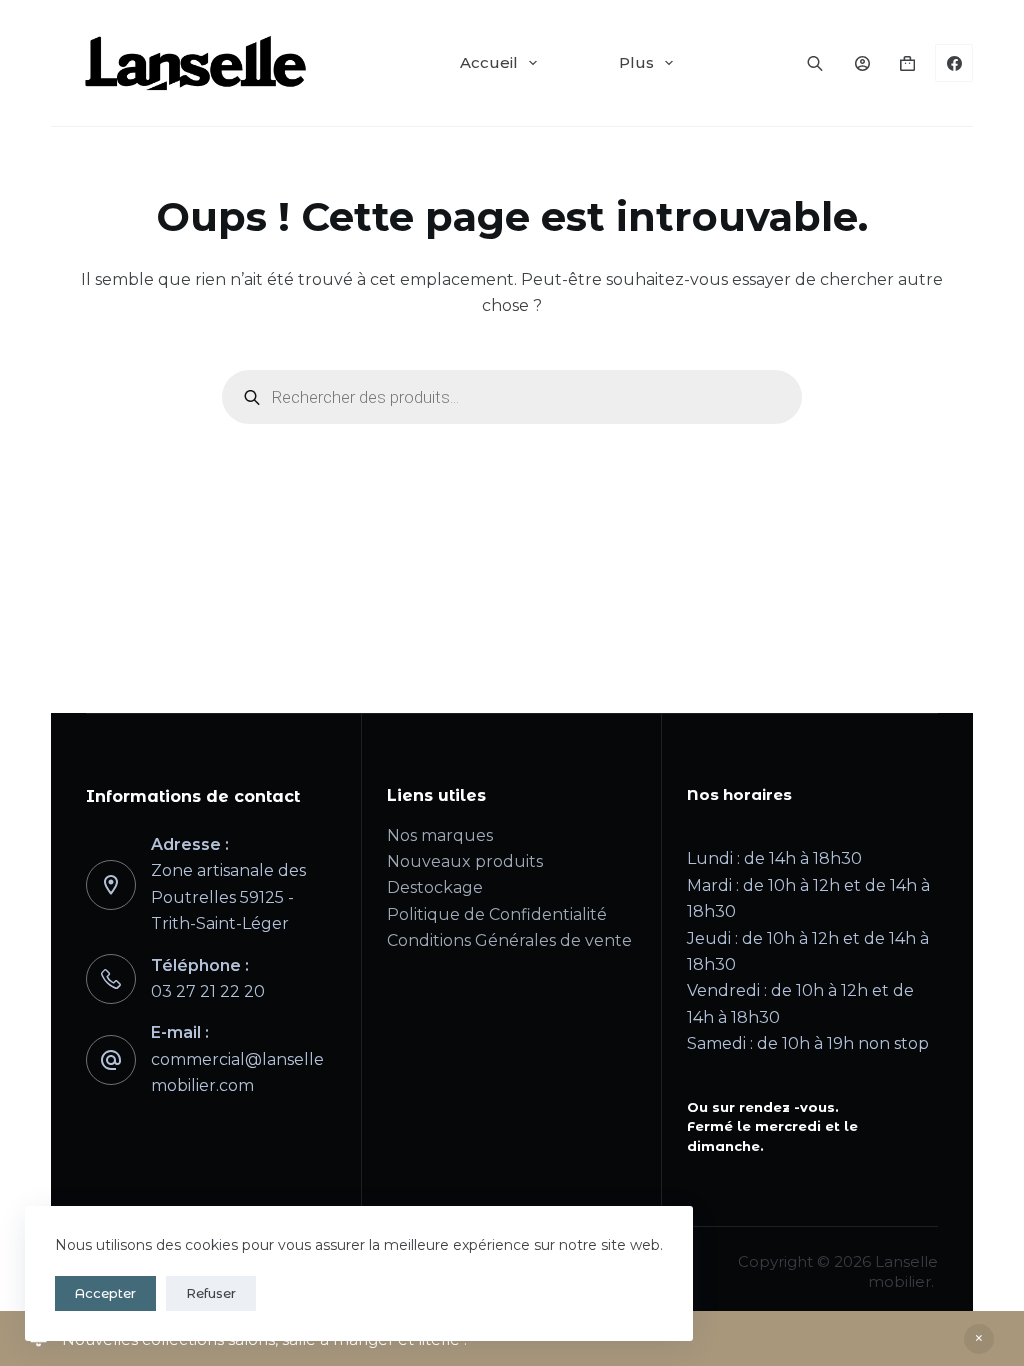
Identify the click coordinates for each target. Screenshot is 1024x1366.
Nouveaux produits (465, 861)
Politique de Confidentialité (497, 914)
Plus (636, 62)
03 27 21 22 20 (208, 991)
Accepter (105, 1293)
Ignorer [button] (979, 1339)
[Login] (862, 63)
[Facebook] (954, 63)
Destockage (435, 887)
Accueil (489, 62)
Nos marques (440, 835)
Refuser (211, 1293)
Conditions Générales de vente (509, 940)
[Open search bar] (815, 63)
